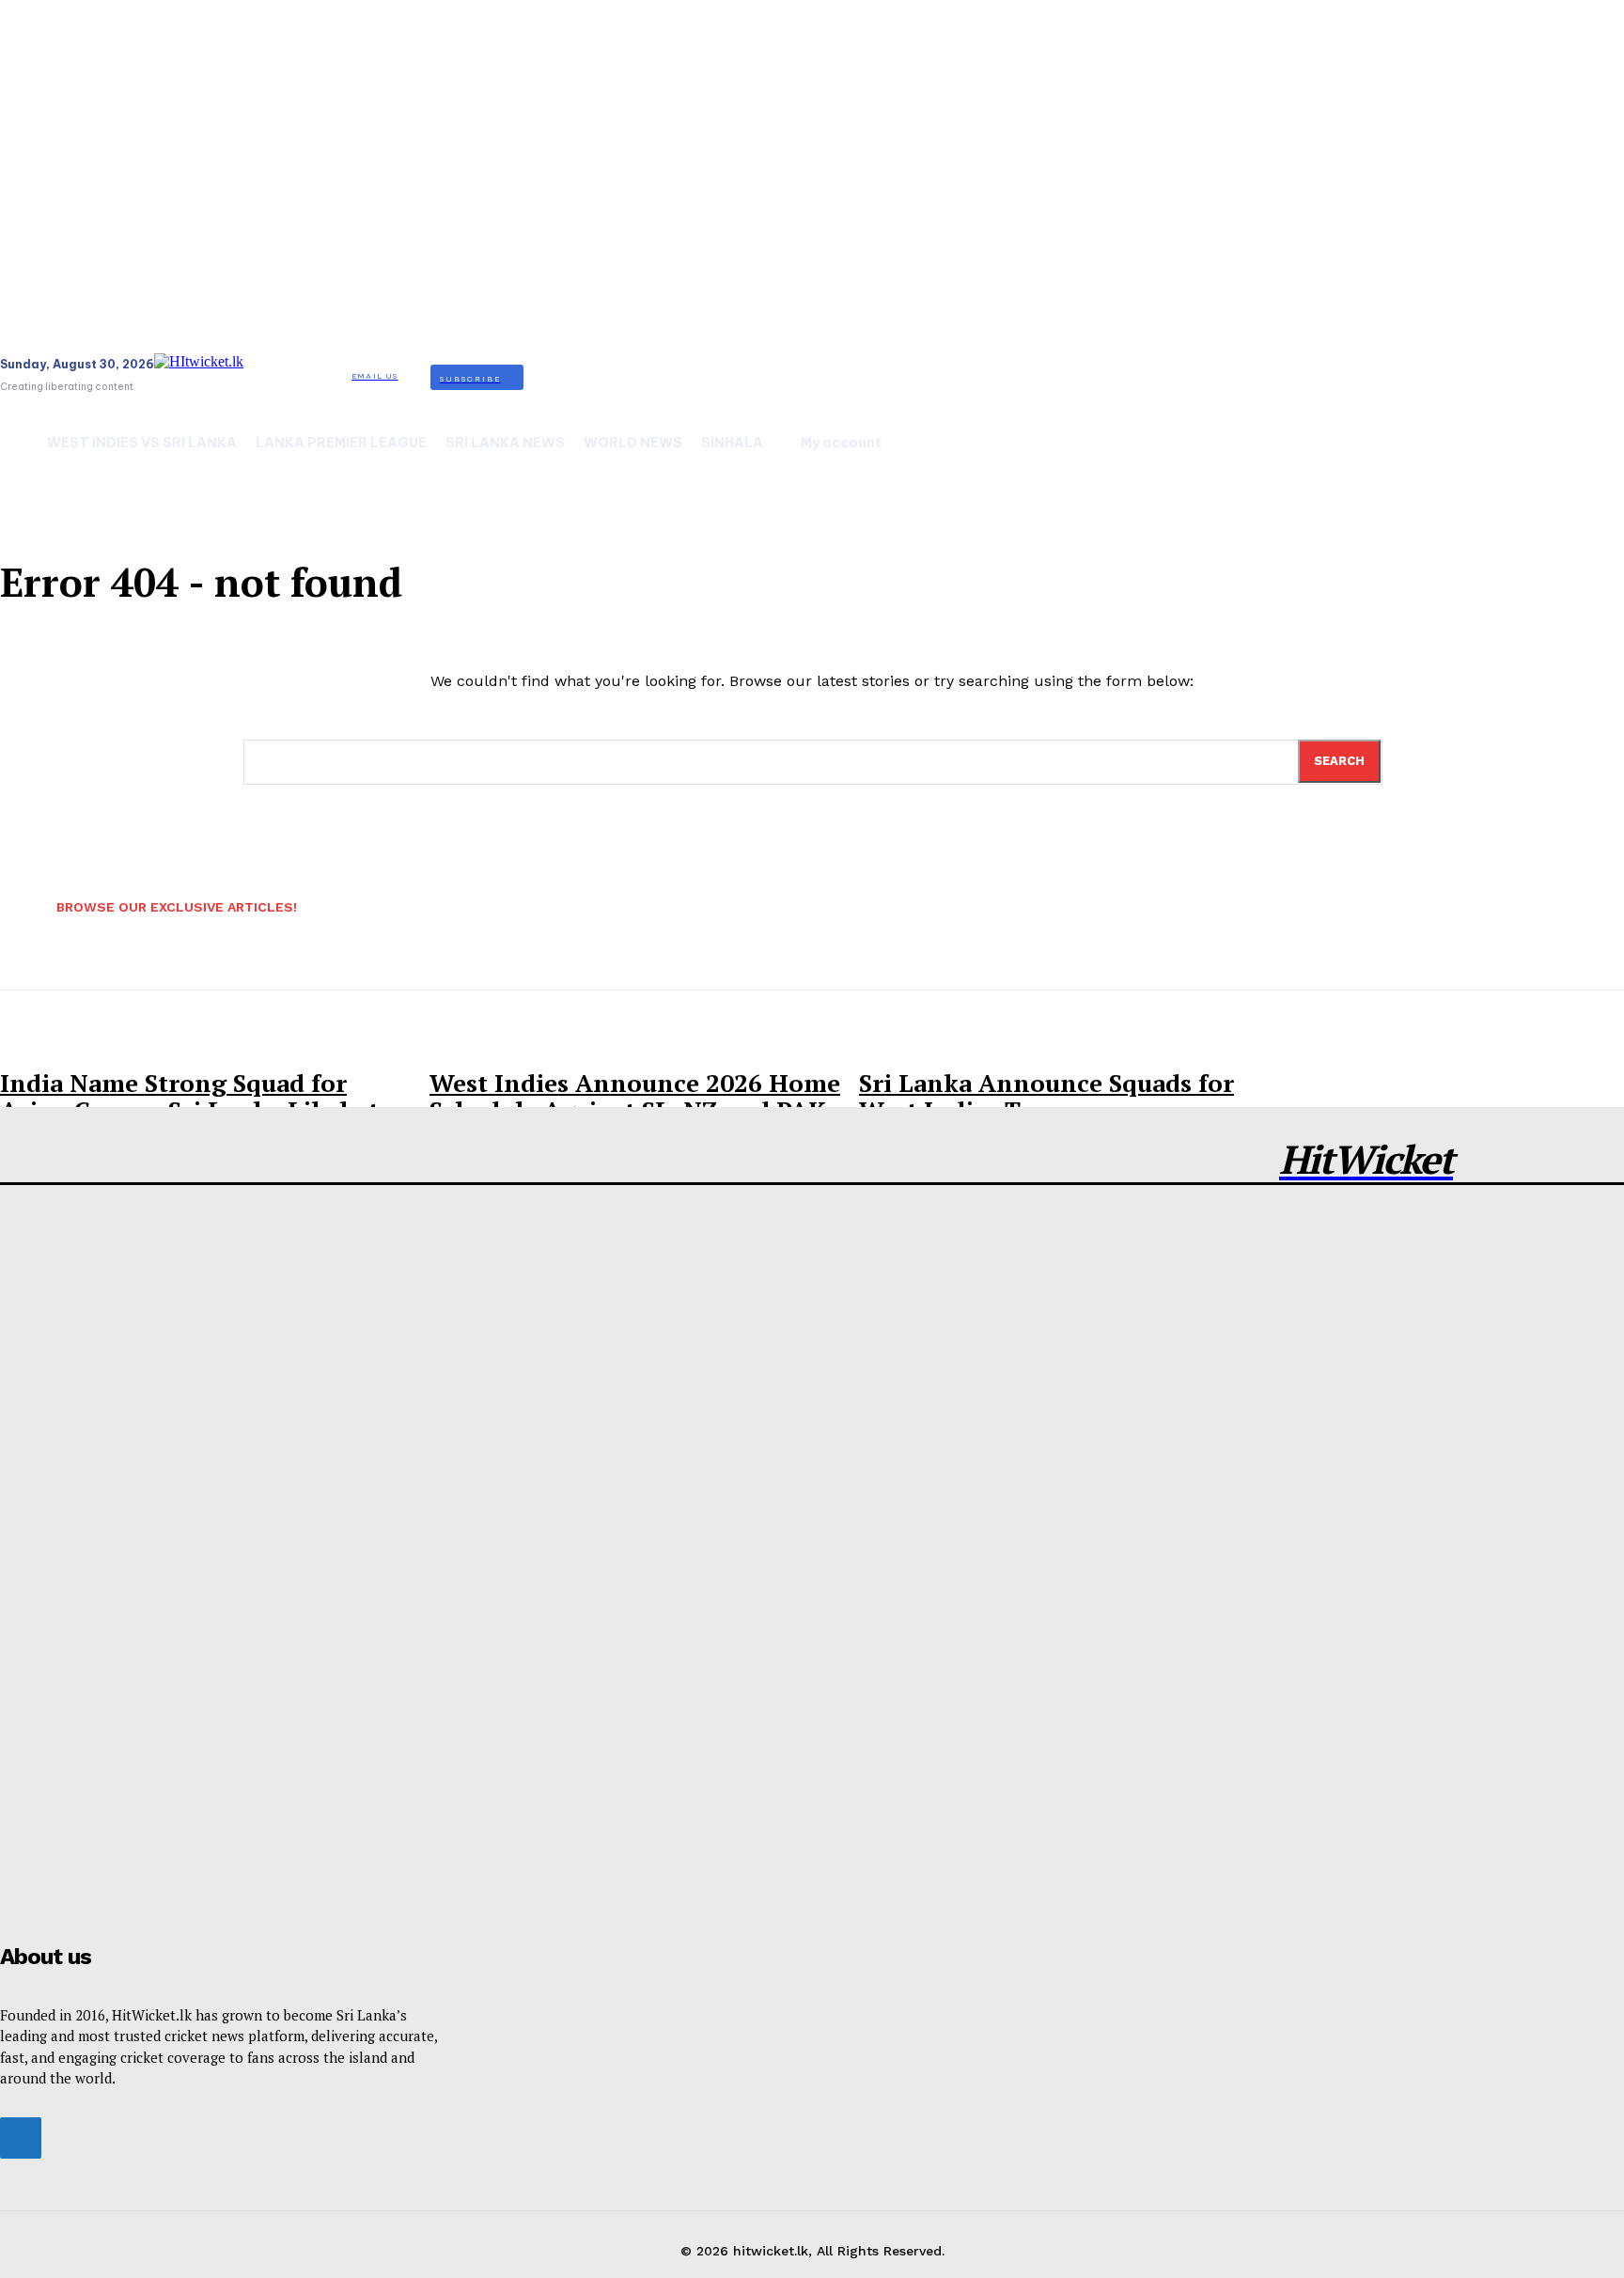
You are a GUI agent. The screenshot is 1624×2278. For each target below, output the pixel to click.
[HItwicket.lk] (248, 377)
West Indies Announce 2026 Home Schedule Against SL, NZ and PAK (635, 1096)
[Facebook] (21, 2138)
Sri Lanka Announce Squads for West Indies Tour (1046, 1096)
